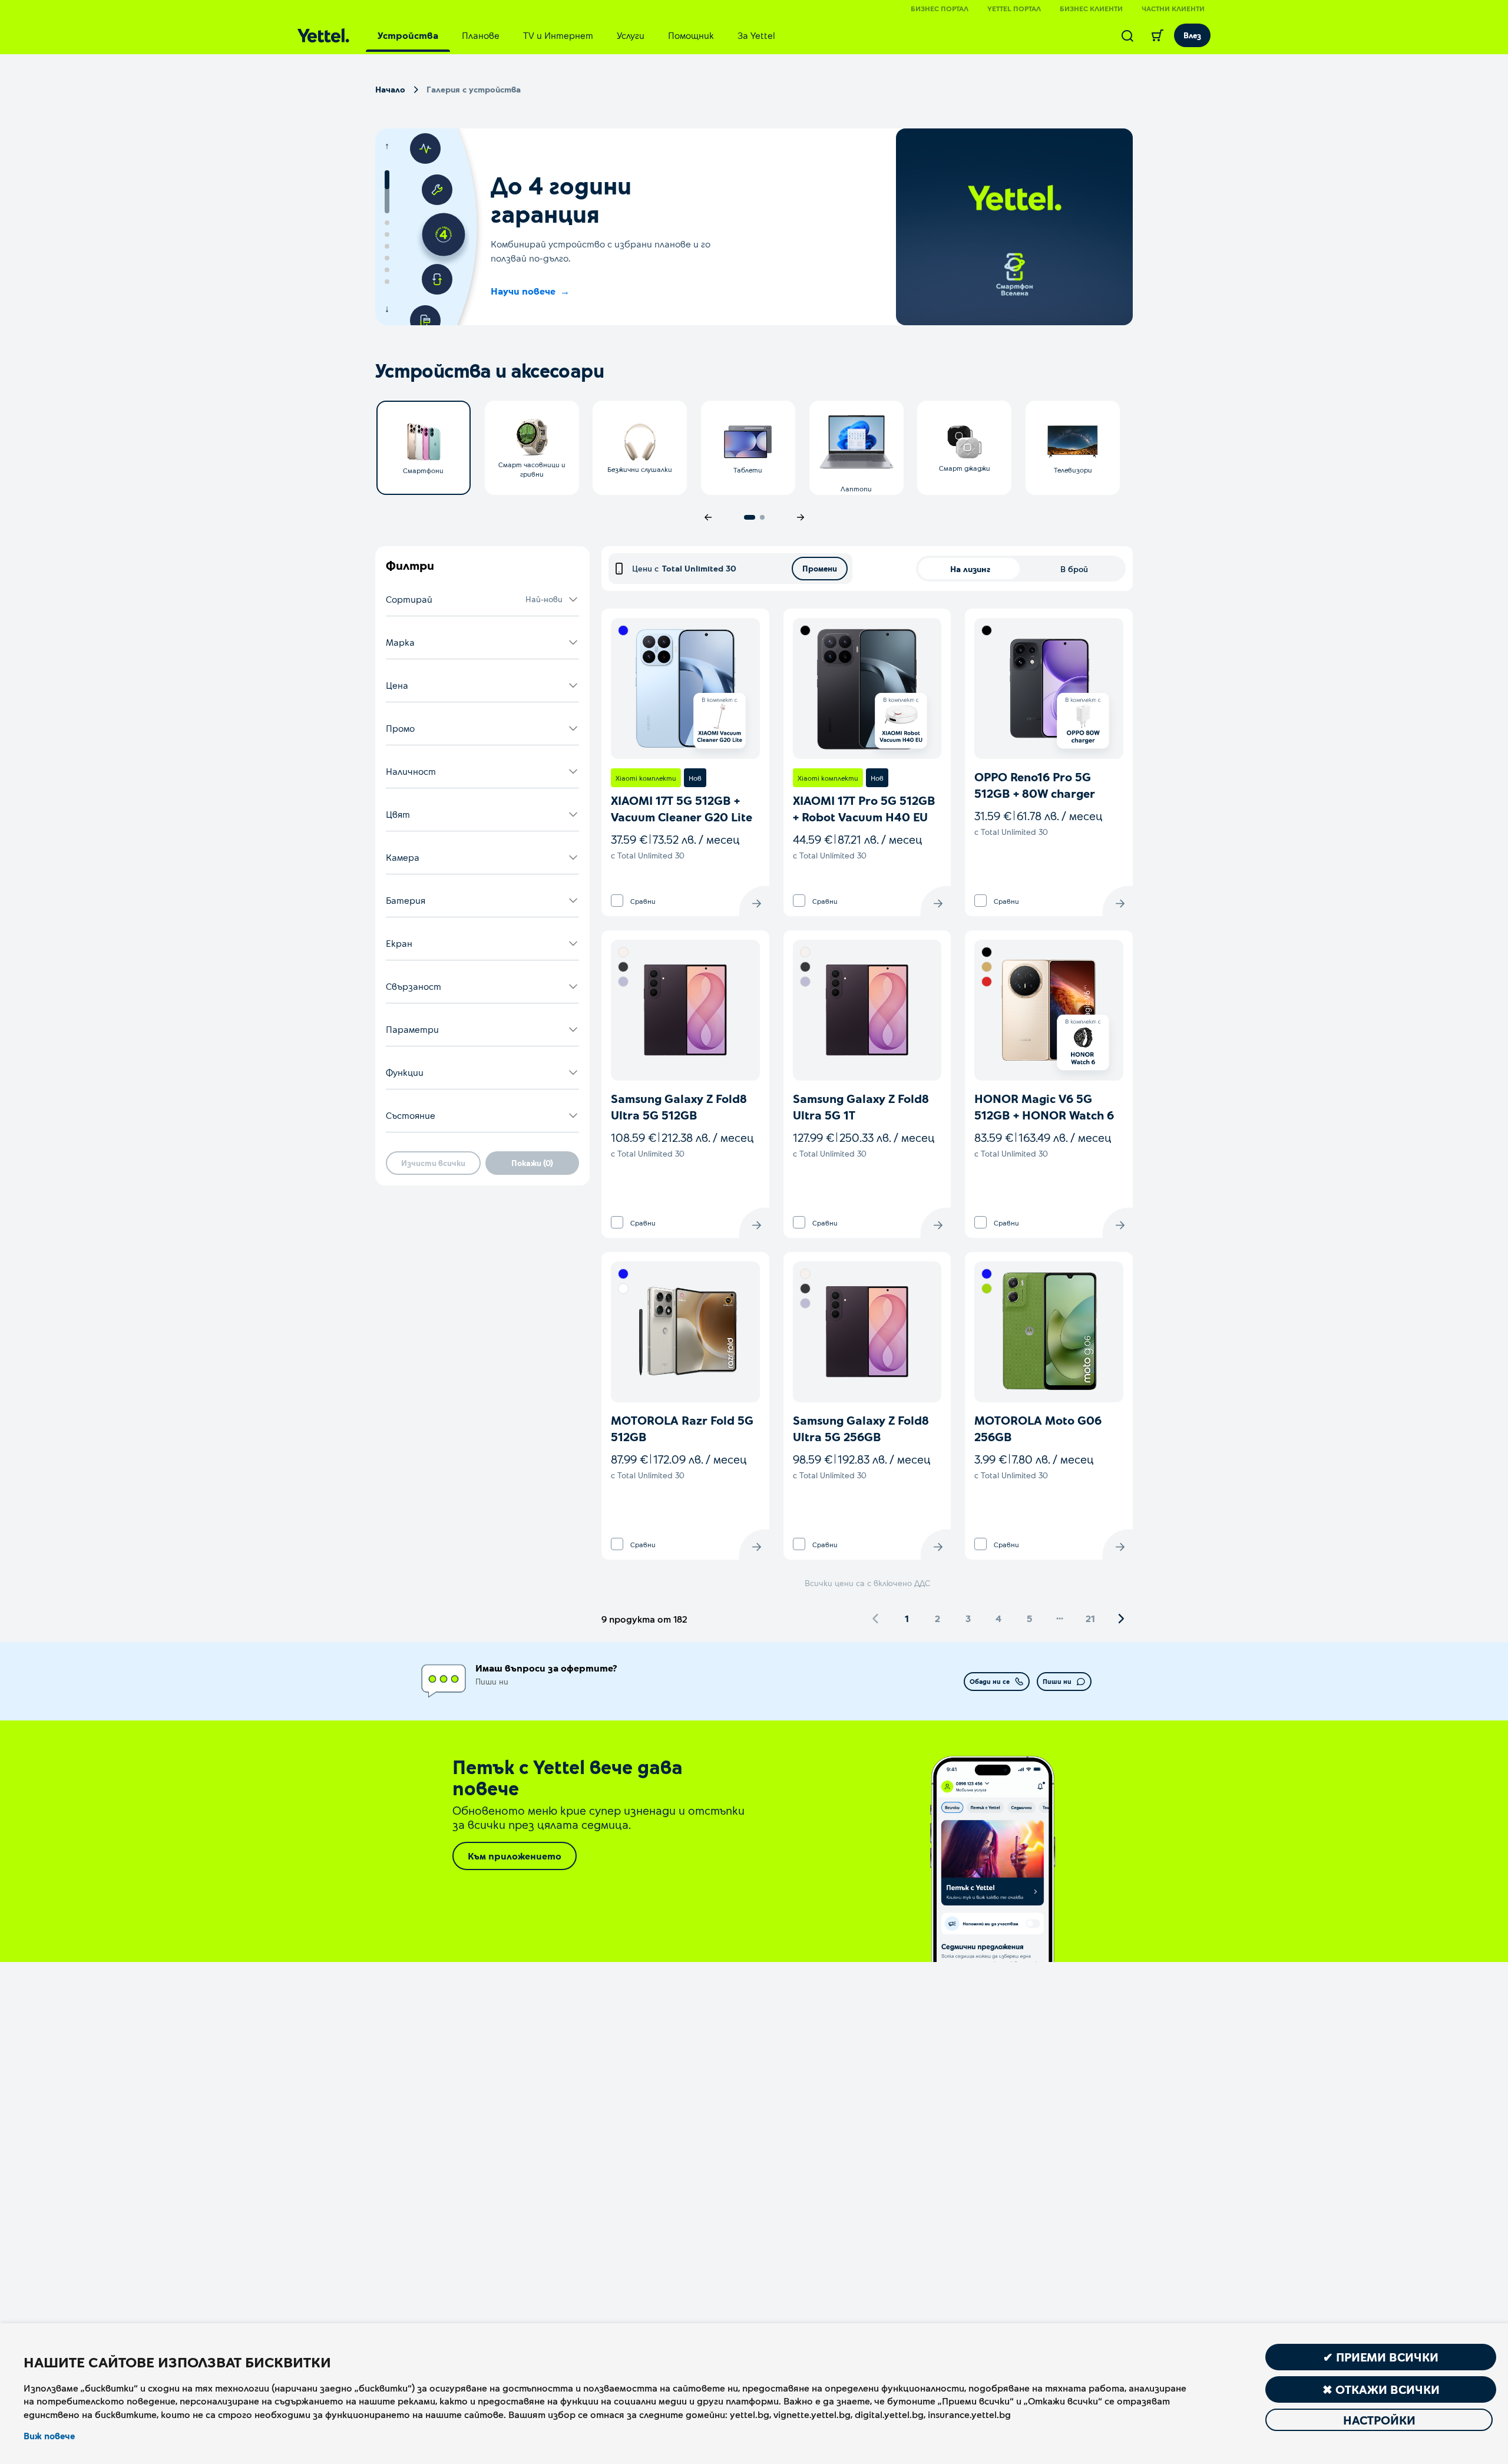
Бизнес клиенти (1091, 8)
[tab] (408, 35)
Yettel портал (1014, 8)
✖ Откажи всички (1381, 2389)
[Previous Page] (876, 1619)
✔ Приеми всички (1381, 2357)
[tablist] (576, 35)
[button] (482, 600)
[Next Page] (1121, 1619)
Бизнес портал (940, 8)
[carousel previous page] (708, 517)
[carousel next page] (801, 517)
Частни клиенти (1173, 8)
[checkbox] (617, 901)
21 (1090, 1618)
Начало (390, 89)
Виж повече (49, 2436)
